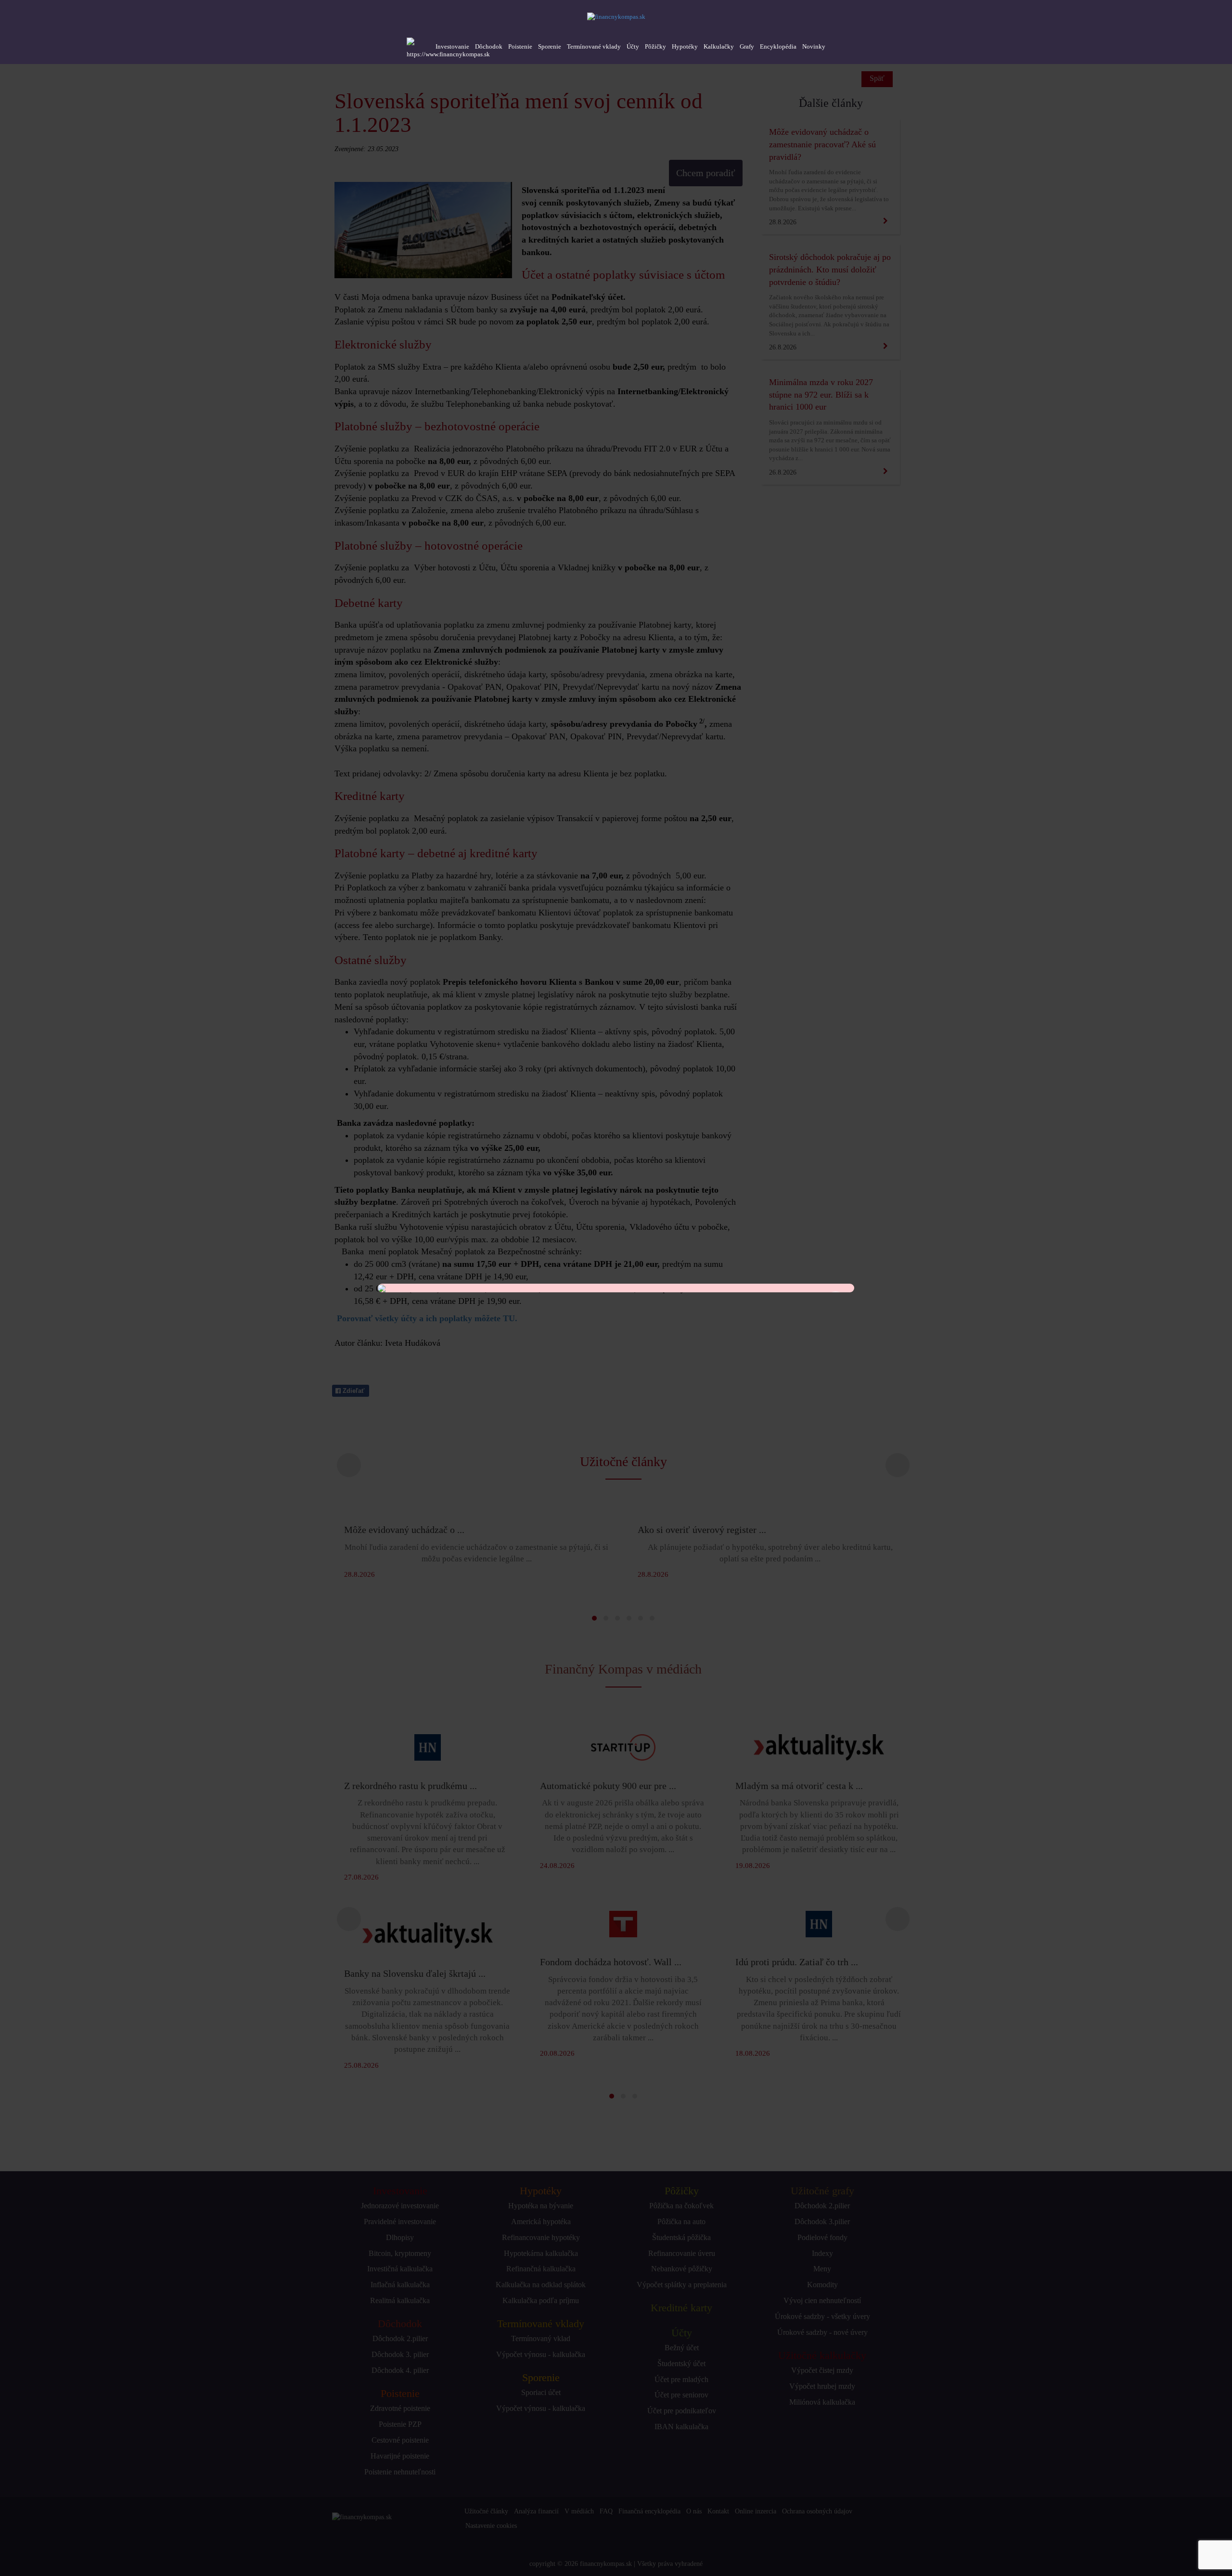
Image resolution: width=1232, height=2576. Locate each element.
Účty (633, 46)
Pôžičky (655, 46)
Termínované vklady (594, 46)
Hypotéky (685, 46)
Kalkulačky (719, 46)
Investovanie (452, 46)
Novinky (814, 46)
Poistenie (520, 46)
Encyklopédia (778, 46)
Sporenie (550, 46)
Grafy (747, 46)
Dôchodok (489, 46)
